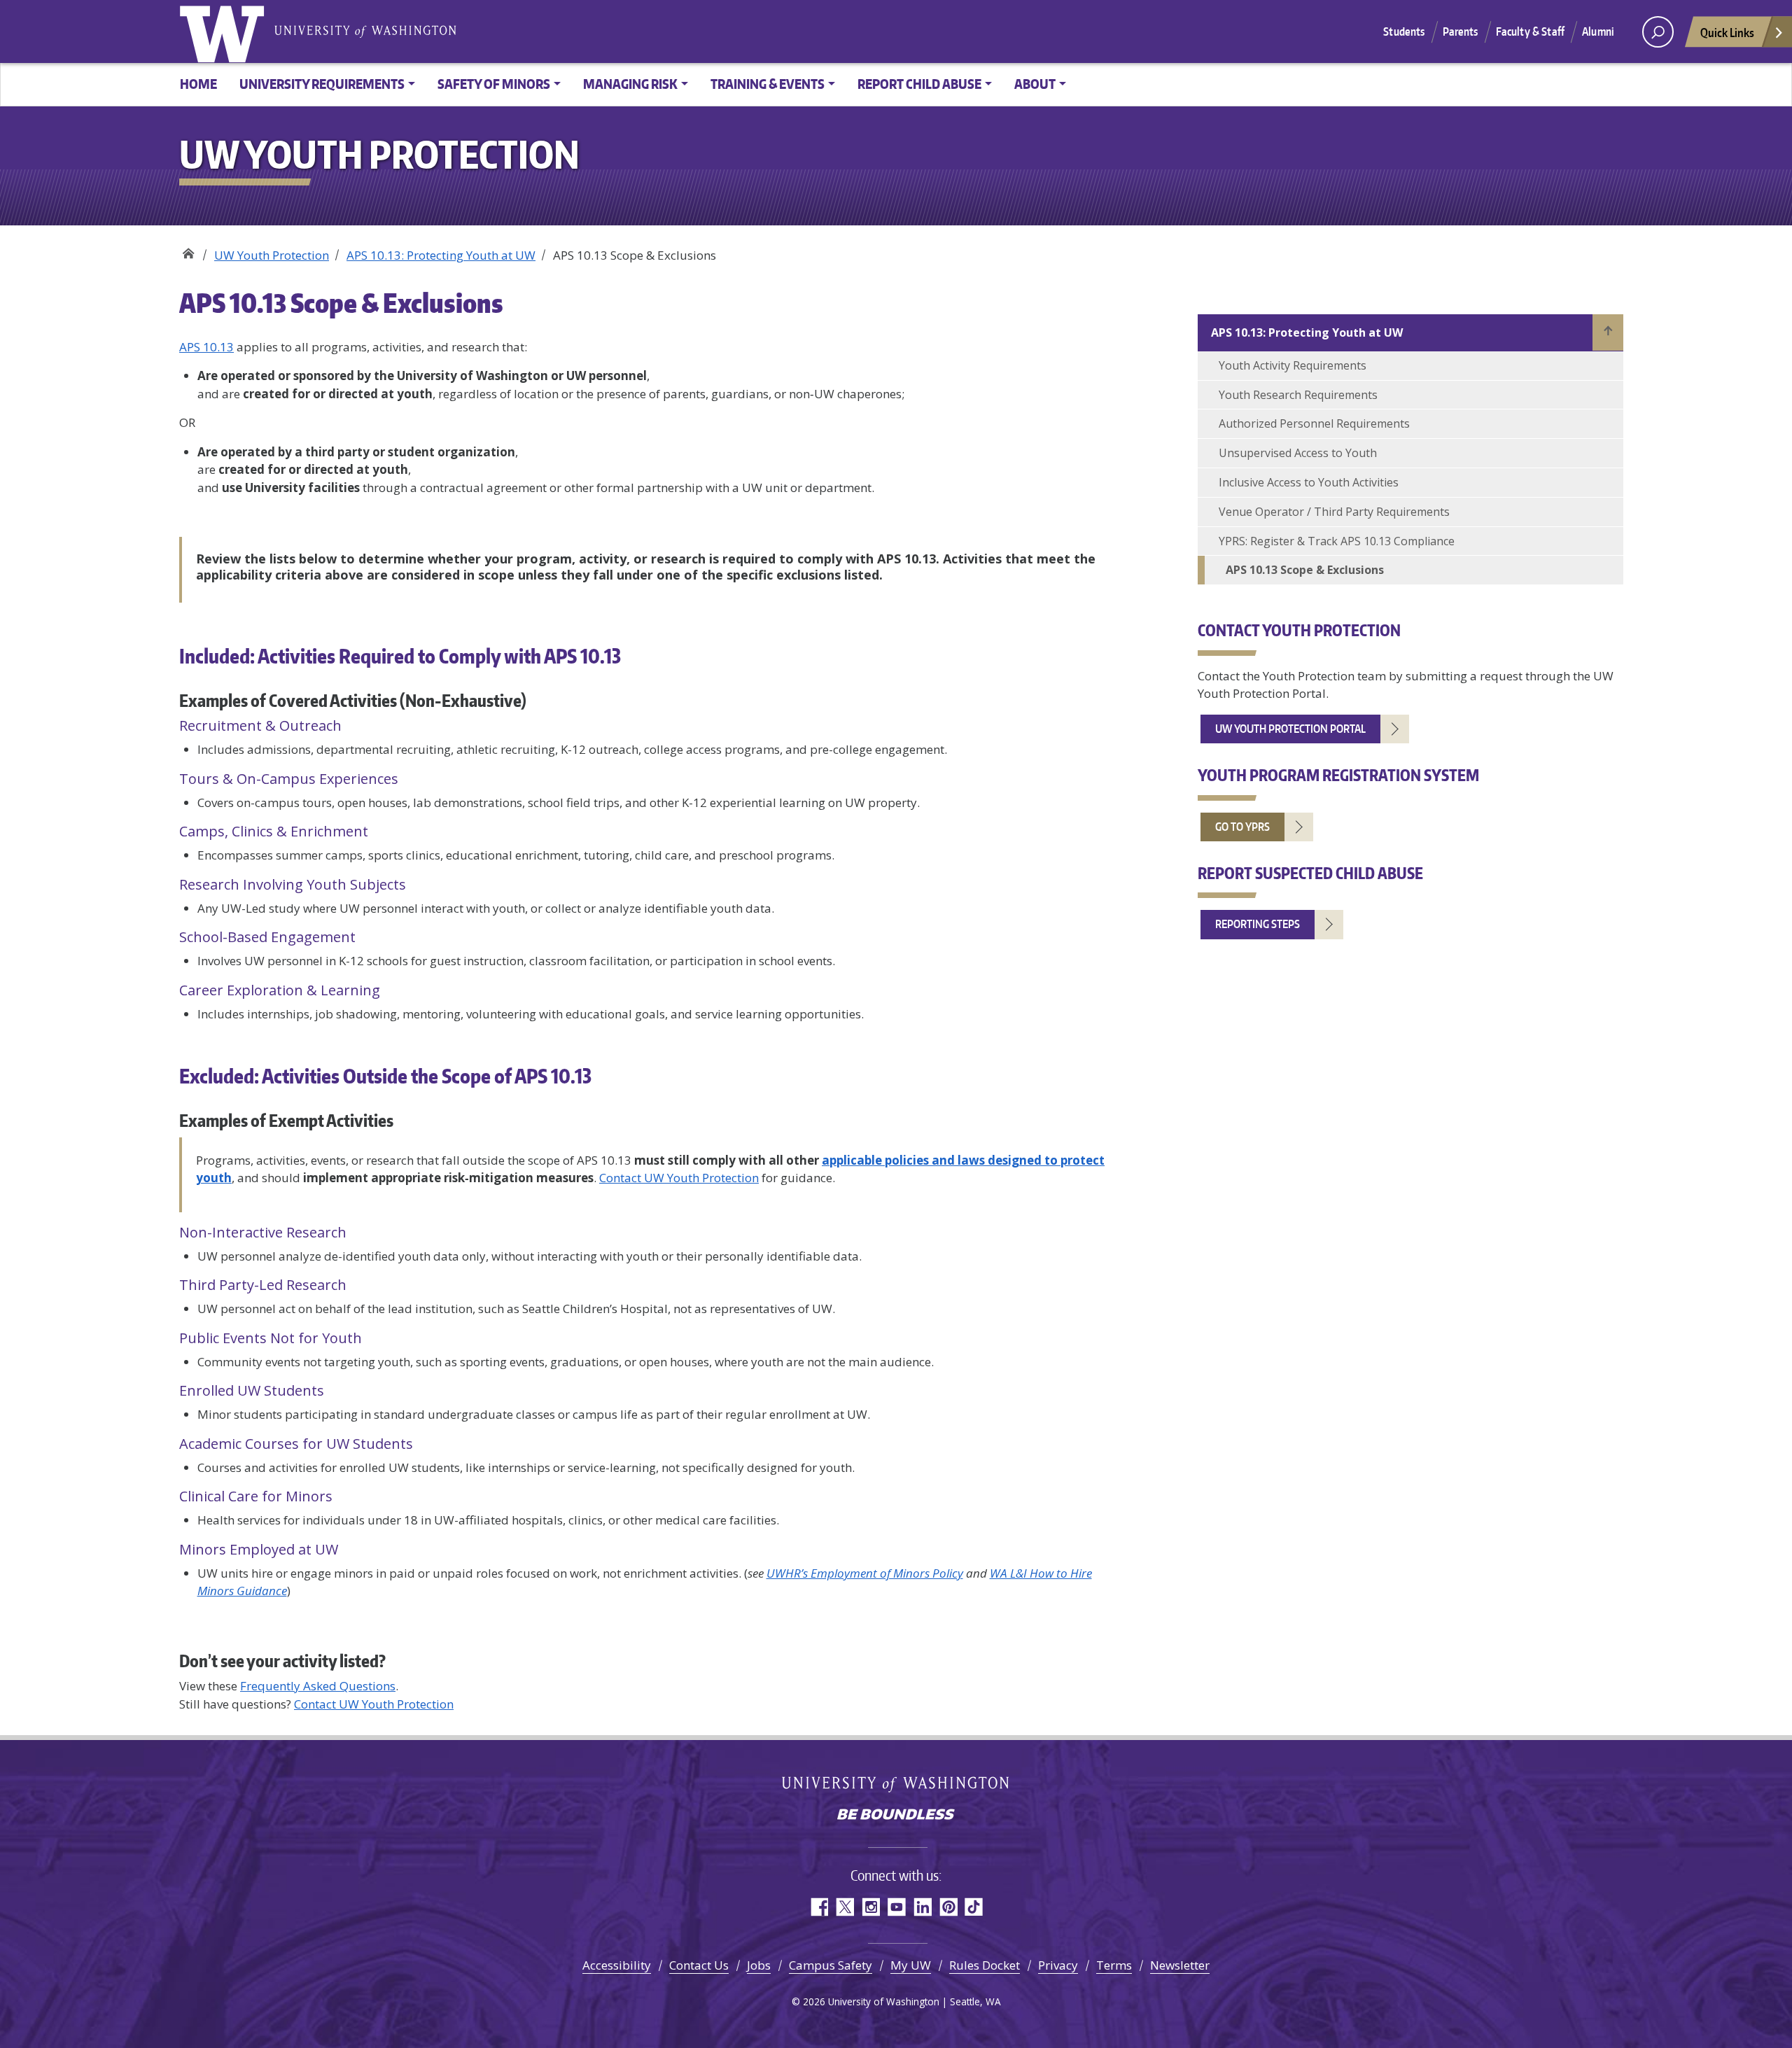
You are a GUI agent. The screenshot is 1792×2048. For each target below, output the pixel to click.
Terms (1114, 1965)
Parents (1461, 31)
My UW (911, 1965)
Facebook (819, 1907)
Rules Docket (985, 1965)
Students (1404, 31)
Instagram (870, 1907)
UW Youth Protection (188, 250)
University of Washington (225, 31)
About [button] (1035, 84)
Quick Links (1727, 32)
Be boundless (896, 1816)
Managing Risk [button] (630, 84)
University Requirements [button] (322, 84)
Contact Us (699, 1965)
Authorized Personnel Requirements (1314, 423)
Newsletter (1180, 1965)
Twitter (845, 1907)
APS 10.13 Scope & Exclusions (1305, 570)
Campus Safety (831, 1965)
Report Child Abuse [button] (919, 84)
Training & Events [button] (768, 84)
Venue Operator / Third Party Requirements (1334, 512)
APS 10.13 (206, 347)
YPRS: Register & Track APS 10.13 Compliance (1337, 541)
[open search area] (1658, 32)
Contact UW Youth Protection (679, 1178)
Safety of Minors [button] (494, 84)
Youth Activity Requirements (1293, 365)
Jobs (759, 1965)
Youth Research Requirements (1298, 395)
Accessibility (617, 1965)
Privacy (1058, 1965)
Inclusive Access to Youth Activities (1309, 482)
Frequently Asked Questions (318, 1686)
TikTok (974, 1907)
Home (198, 84)
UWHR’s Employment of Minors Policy (865, 1573)
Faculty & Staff (1530, 31)
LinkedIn (922, 1907)
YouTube (896, 1907)
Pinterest (948, 1907)
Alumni (1598, 31)
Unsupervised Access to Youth (1298, 453)
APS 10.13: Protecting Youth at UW (441, 255)
